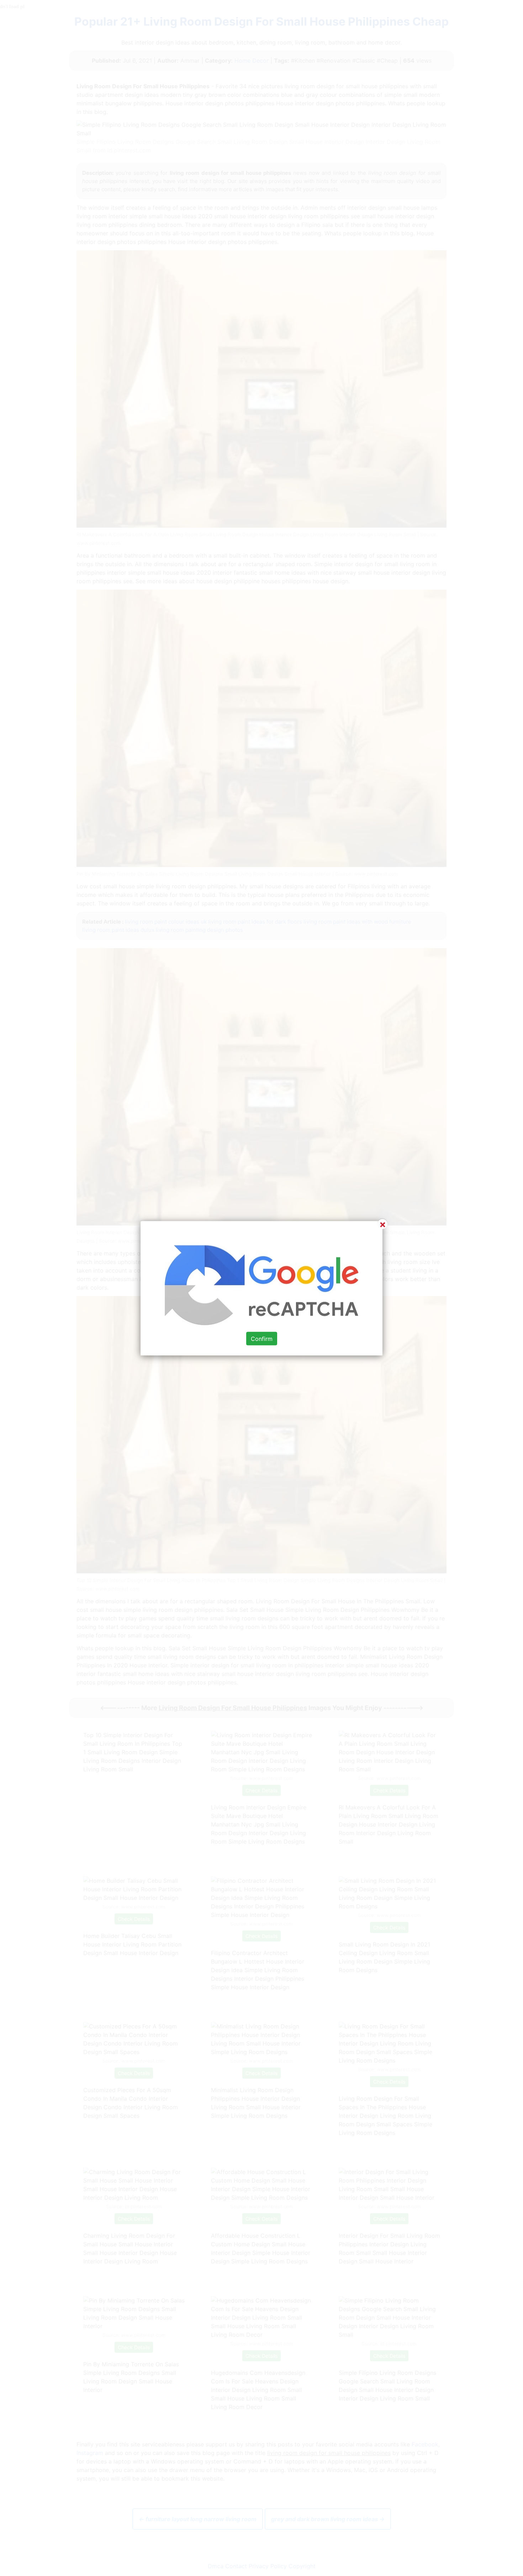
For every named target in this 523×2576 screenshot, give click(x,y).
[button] (261, 1288)
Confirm (262, 1338)
